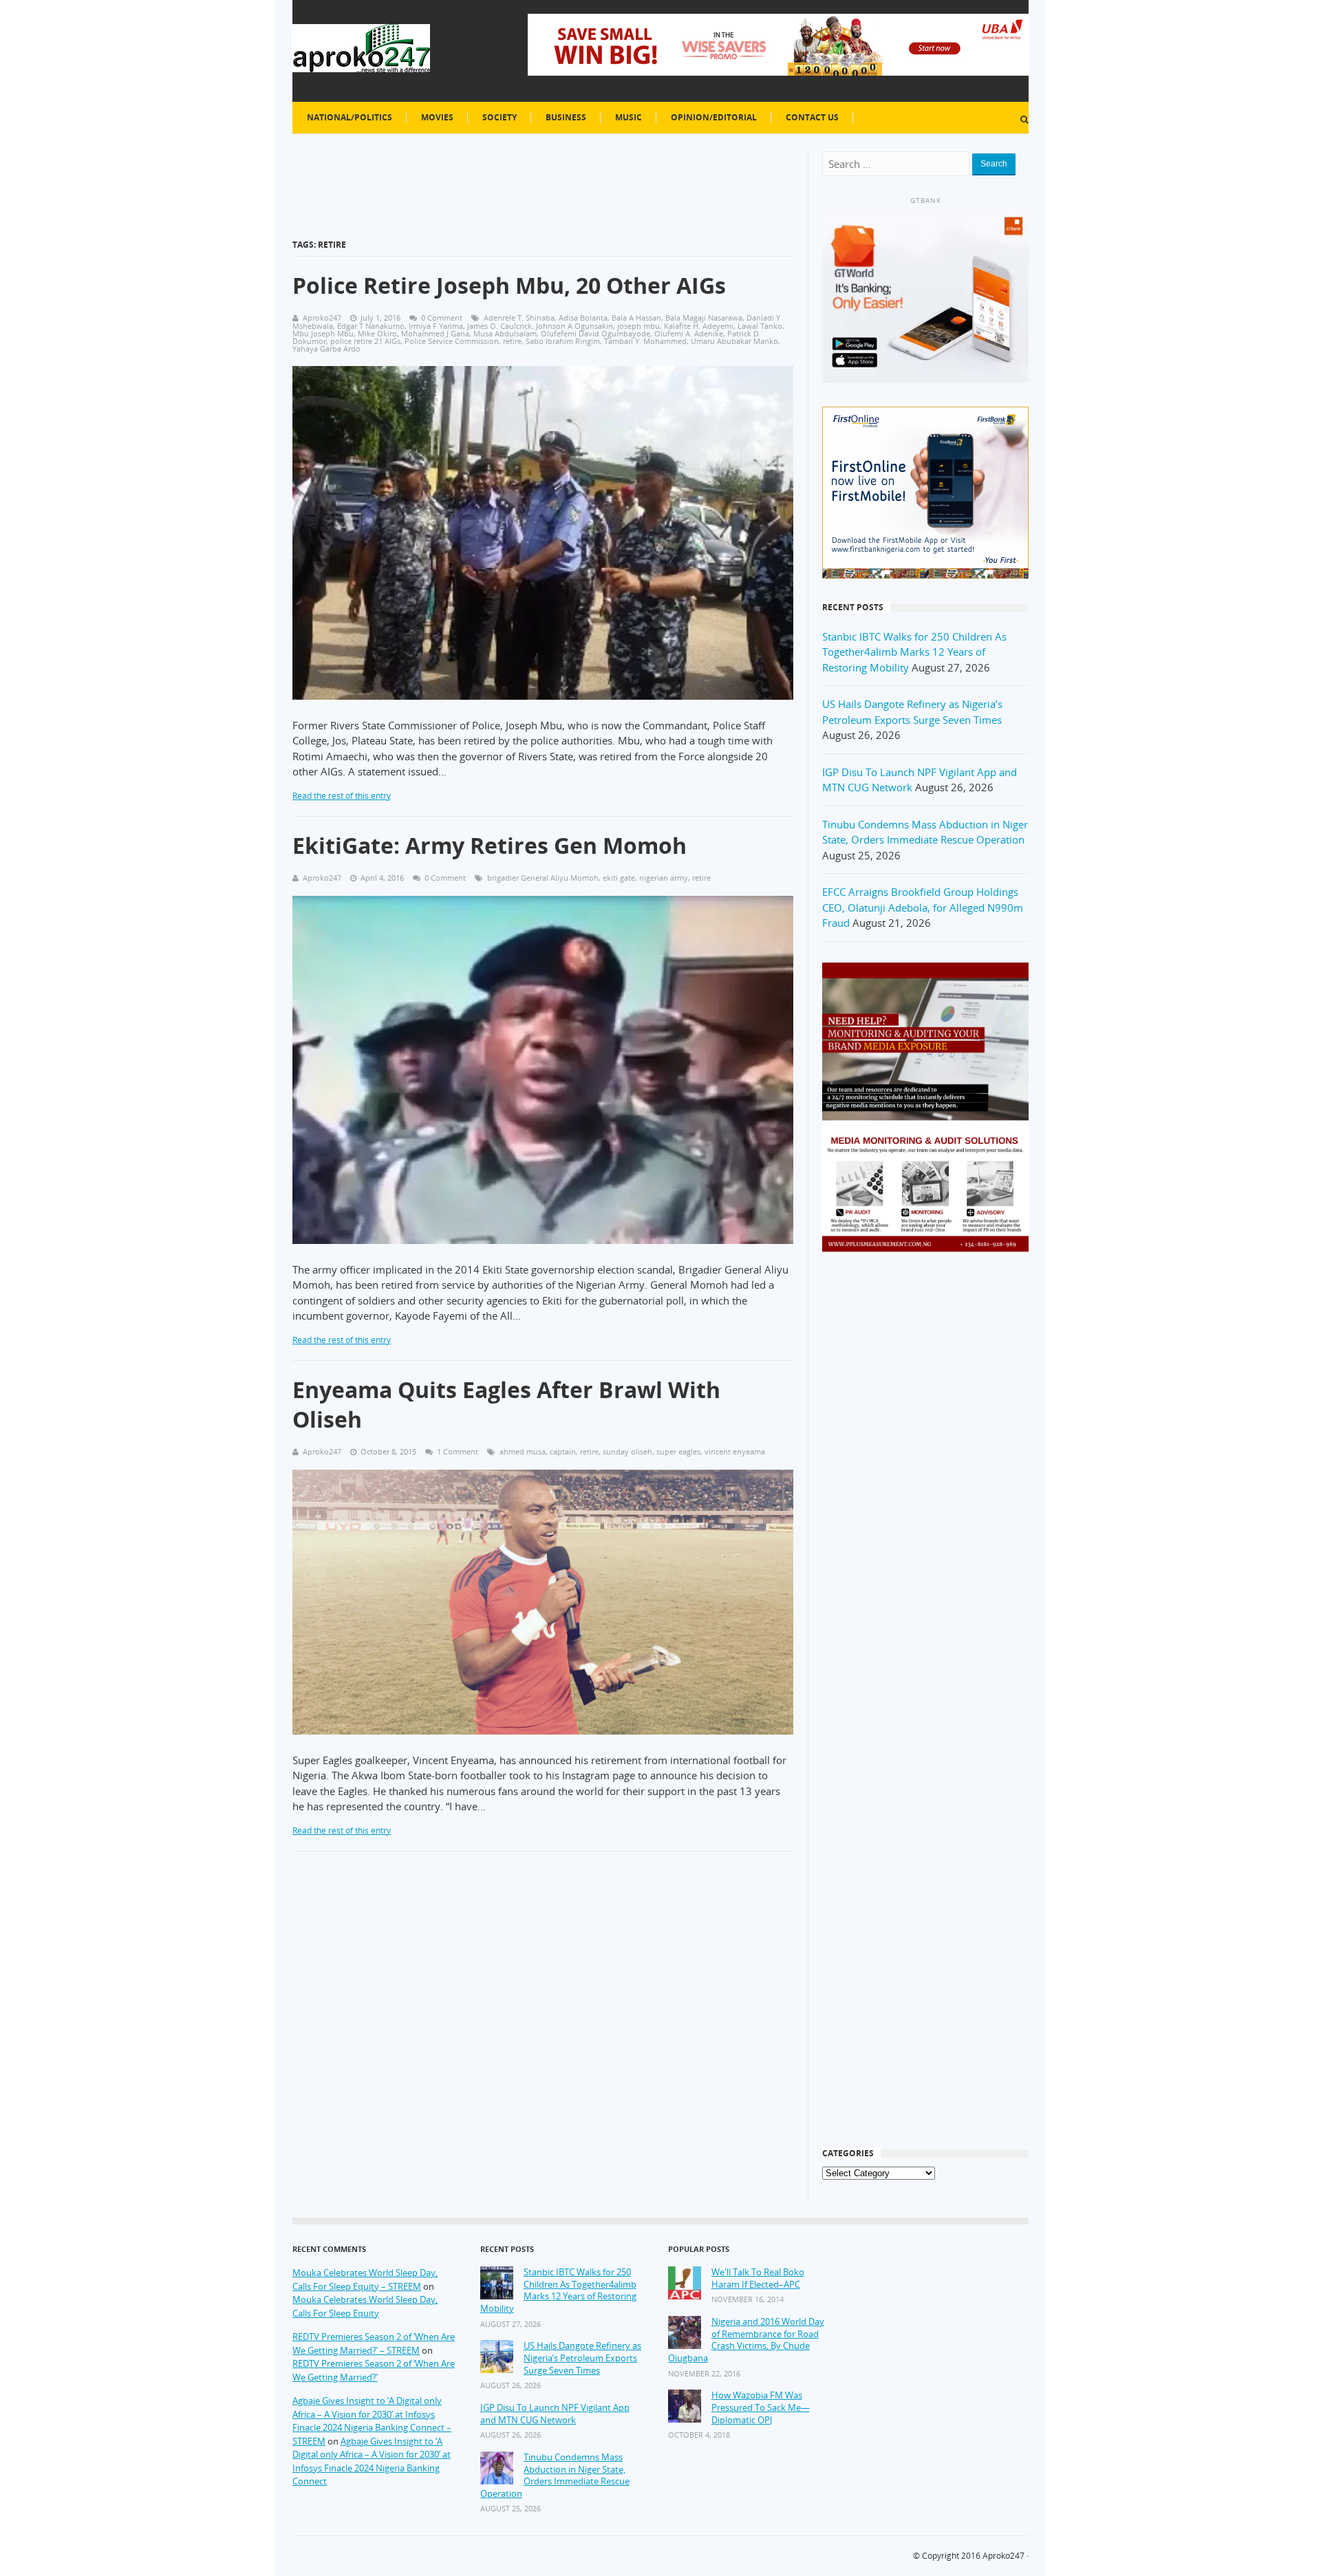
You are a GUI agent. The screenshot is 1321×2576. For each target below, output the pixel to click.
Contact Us (812, 117)
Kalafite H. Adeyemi (699, 326)
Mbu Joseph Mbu (323, 333)
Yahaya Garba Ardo (326, 348)
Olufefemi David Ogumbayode (595, 333)
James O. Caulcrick (500, 326)
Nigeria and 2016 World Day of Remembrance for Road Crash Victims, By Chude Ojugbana (746, 2340)
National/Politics (350, 117)
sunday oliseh (627, 1451)
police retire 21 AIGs (365, 341)
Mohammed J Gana (435, 333)
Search (994, 164)
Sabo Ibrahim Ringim (563, 341)
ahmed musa (523, 1451)
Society (500, 117)
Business (566, 117)
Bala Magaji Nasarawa (704, 318)
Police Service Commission (452, 341)
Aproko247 (1003, 2556)
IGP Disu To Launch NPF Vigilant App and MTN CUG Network (555, 2414)
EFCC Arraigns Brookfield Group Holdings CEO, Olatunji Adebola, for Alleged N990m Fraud (923, 907)
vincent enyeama (735, 1451)
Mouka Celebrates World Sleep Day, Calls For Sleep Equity (365, 2306)
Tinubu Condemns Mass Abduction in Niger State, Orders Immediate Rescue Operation (555, 2476)
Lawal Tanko (760, 326)
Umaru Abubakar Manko (734, 341)
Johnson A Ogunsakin (574, 326)
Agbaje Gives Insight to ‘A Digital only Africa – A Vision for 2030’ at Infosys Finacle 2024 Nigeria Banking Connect (372, 2461)
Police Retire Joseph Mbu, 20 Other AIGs (509, 285)
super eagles (678, 1451)
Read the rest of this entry (342, 796)
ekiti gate (619, 878)
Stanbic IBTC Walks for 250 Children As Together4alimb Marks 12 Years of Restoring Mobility (914, 652)
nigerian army (664, 878)
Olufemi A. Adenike (689, 333)
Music (629, 117)
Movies (437, 117)
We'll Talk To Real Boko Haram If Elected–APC (758, 2278)
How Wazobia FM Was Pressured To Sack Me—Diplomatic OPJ (761, 2407)
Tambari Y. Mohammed (645, 341)
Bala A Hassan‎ (636, 318)
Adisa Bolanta (583, 318)
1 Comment (458, 1451)
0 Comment (442, 318)
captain (563, 1451)
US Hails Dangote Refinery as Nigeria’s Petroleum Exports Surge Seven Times (582, 2358)
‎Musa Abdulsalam (505, 333)
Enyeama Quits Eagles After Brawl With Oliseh (506, 1404)
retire (512, 341)
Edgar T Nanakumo (371, 326)
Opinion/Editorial (714, 117)
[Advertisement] (925, 1485)
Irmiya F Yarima (436, 326)
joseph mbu (638, 326)
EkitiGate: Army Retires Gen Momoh (490, 845)
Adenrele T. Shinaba (519, 318)
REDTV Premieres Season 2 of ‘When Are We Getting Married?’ (374, 2370)
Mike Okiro (377, 333)
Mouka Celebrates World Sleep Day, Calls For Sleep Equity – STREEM (365, 2279)
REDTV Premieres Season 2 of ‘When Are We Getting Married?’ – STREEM (374, 2343)
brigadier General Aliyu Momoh (543, 878)
